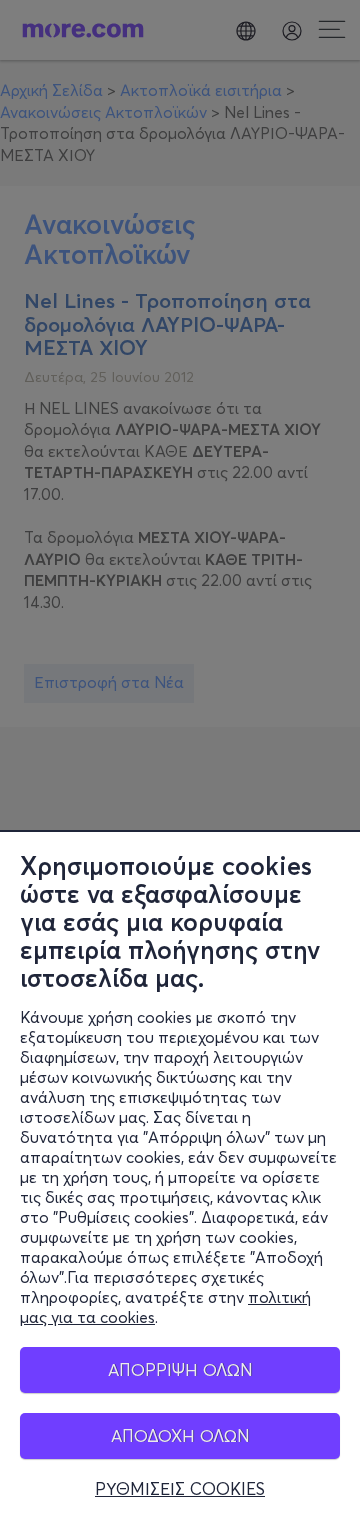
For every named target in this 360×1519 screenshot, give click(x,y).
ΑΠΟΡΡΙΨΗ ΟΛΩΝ (180, 1369)
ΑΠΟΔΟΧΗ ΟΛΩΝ (180, 1435)
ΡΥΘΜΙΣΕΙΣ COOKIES (180, 1489)
